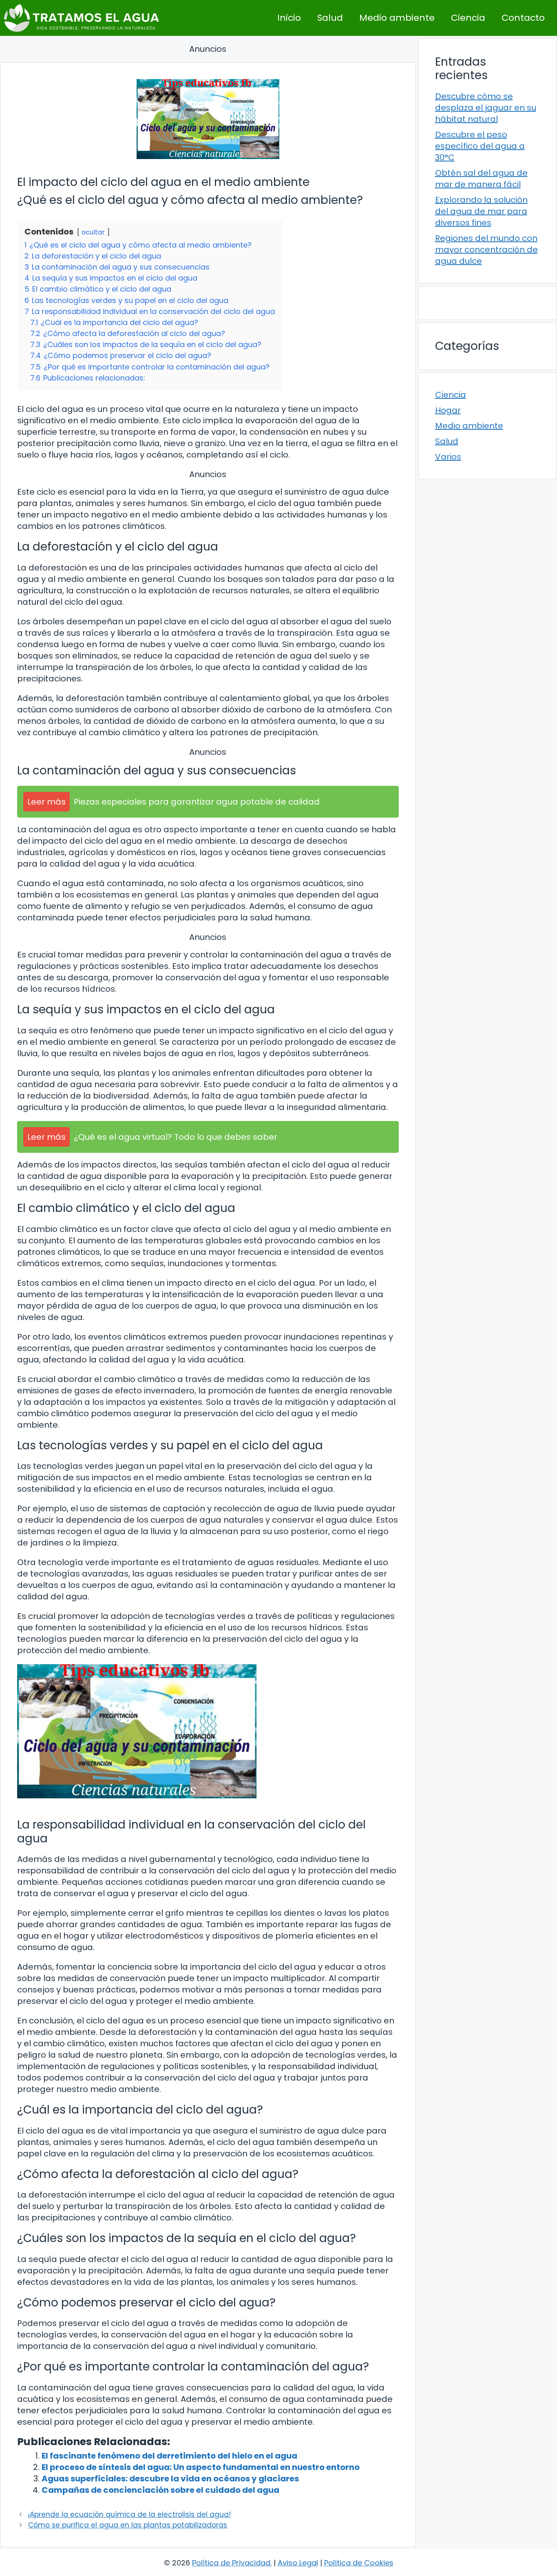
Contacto (523, 18)
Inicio (289, 18)
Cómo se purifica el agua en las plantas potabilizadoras (128, 2525)
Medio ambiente (397, 18)
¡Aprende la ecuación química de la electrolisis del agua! (129, 2514)
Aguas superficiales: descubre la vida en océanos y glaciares (170, 2479)
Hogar (448, 410)
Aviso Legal (298, 2563)
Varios (448, 457)
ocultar (93, 232)
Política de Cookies (359, 2563)
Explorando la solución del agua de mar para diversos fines (481, 211)
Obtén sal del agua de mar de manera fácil (481, 179)
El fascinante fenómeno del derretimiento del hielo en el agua (169, 2456)
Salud (330, 18)
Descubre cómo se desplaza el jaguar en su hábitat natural (486, 108)
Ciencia (468, 18)
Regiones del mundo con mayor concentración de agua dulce (486, 250)
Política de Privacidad (231, 2563)
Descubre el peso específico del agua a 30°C (480, 146)
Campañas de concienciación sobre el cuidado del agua (160, 2490)
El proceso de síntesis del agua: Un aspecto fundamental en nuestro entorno (201, 2467)
